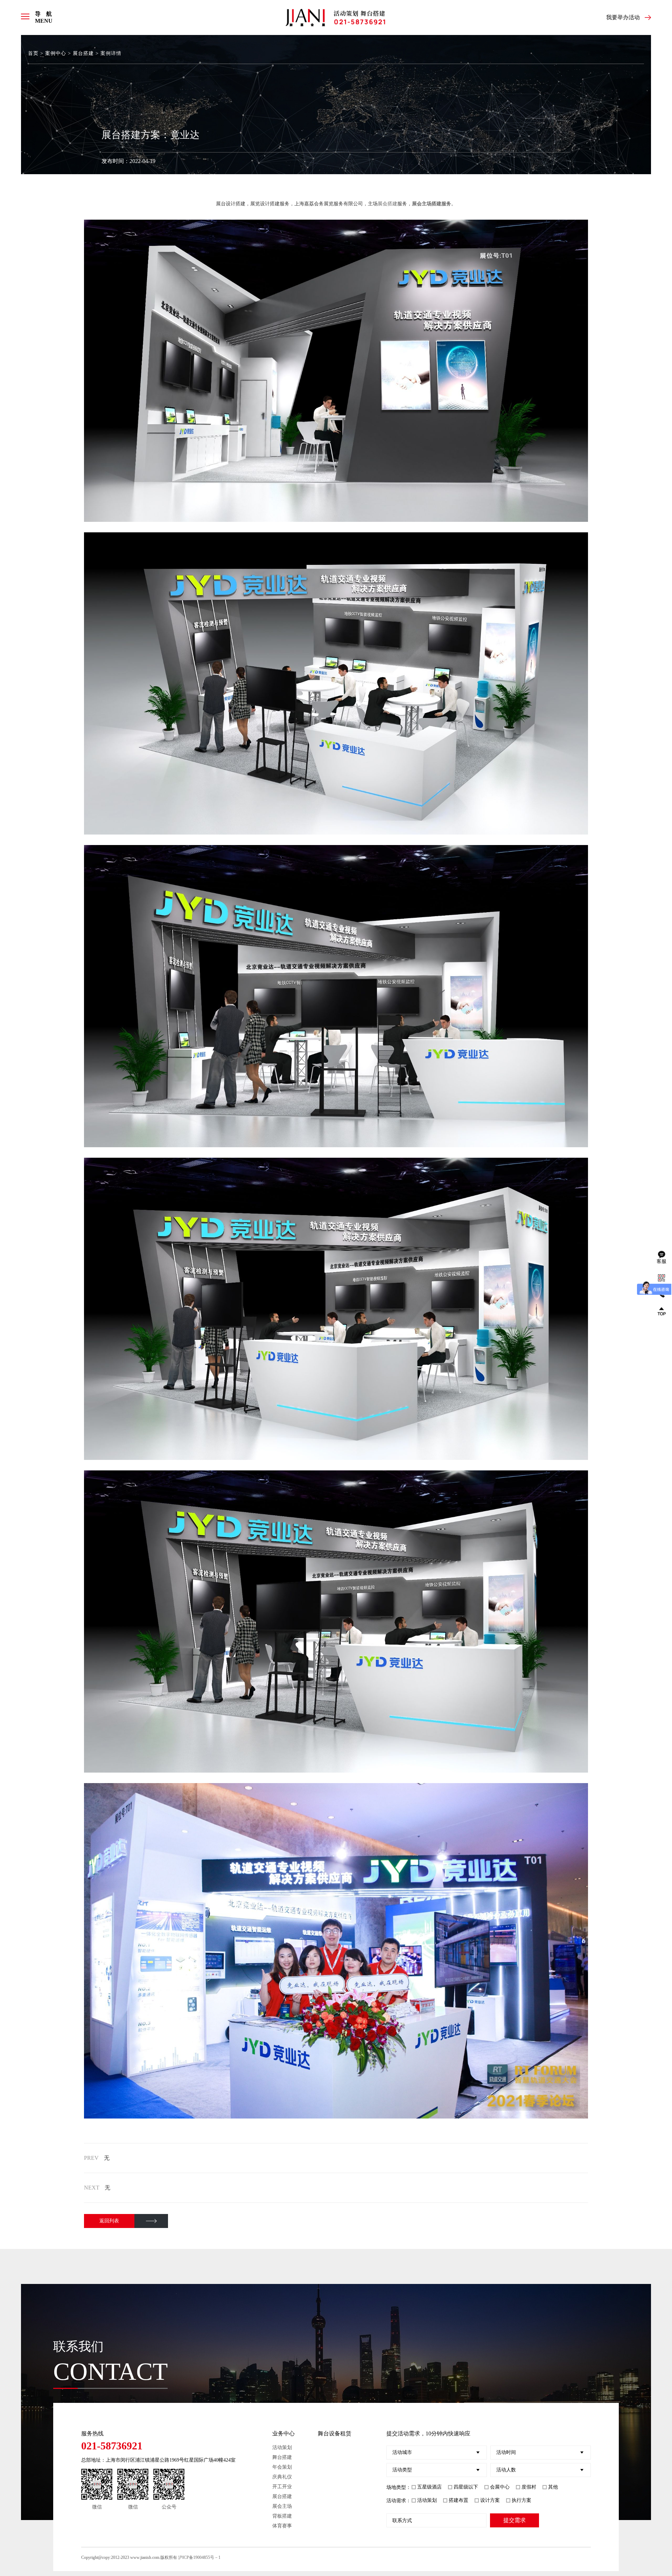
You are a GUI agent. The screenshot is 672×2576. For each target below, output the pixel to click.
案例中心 (56, 53)
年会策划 (282, 2467)
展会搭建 (387, 204)
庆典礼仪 (282, 2477)
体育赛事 (282, 2526)
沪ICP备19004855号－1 (199, 2557)
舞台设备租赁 (335, 2433)
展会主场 (282, 2506)
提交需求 (514, 2520)
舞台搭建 (282, 2457)
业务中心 (283, 2433)
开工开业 (282, 2487)
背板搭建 (282, 2516)
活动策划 (282, 2447)
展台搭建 (83, 53)
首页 (33, 53)
